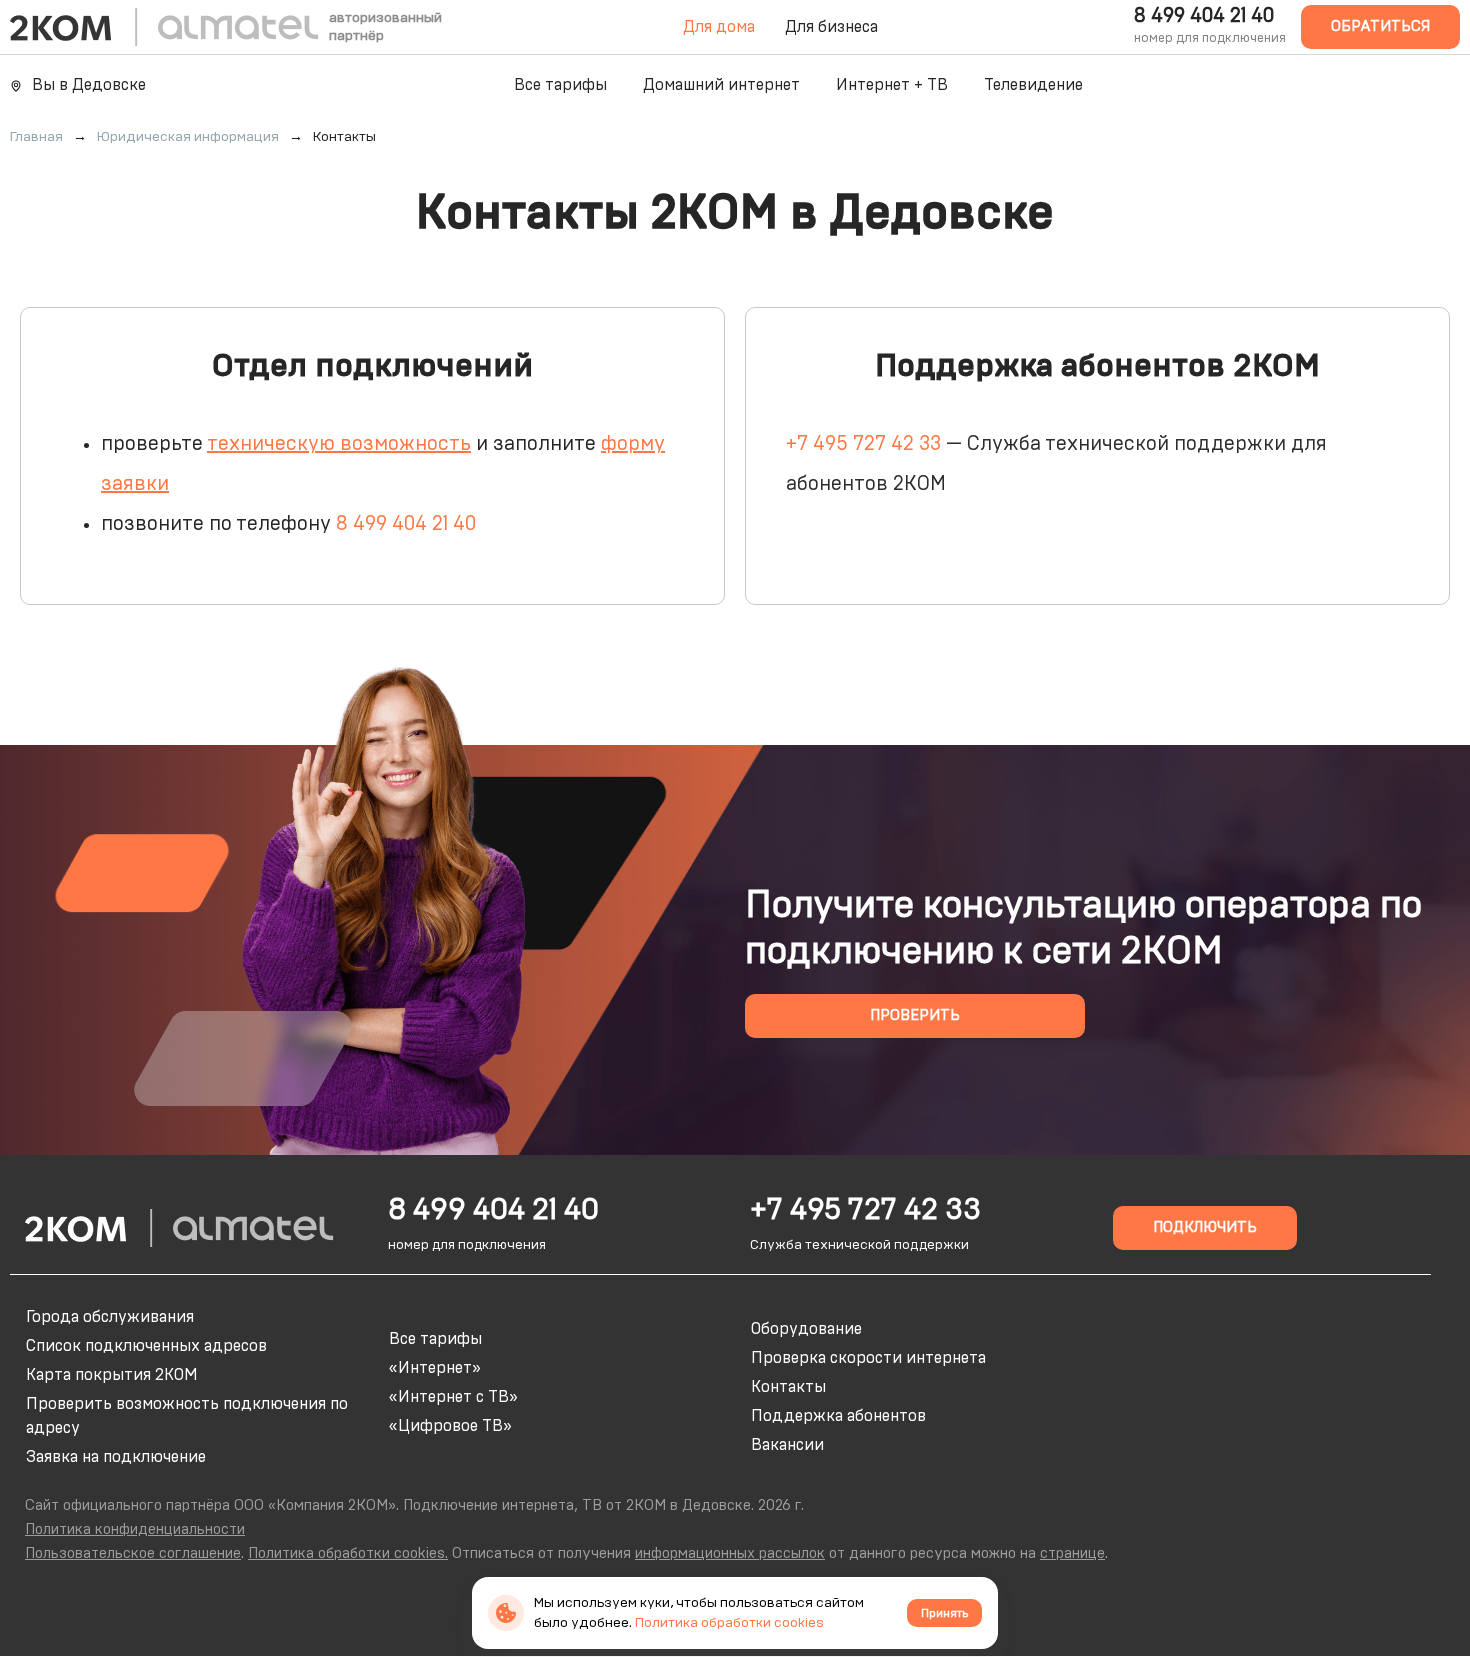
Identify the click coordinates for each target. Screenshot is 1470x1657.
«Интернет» (435, 1368)
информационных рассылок (730, 1553)
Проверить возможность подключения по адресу (187, 1416)
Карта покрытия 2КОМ (112, 1375)
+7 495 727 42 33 (863, 444)
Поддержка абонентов (838, 1416)
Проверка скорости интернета (868, 1358)
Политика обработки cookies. (348, 1553)
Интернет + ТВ (892, 85)
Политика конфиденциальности (135, 1529)
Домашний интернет (721, 85)
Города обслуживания (110, 1317)
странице (1072, 1553)
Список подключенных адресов (146, 1346)
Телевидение (1033, 85)
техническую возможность (339, 444)
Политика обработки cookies (729, 1623)
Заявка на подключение (116, 1457)
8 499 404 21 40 (1204, 16)
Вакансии (787, 1445)
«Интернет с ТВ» (453, 1397)
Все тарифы (560, 85)
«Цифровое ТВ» (450, 1426)
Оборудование (806, 1329)
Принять (944, 1613)
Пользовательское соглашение (133, 1553)
